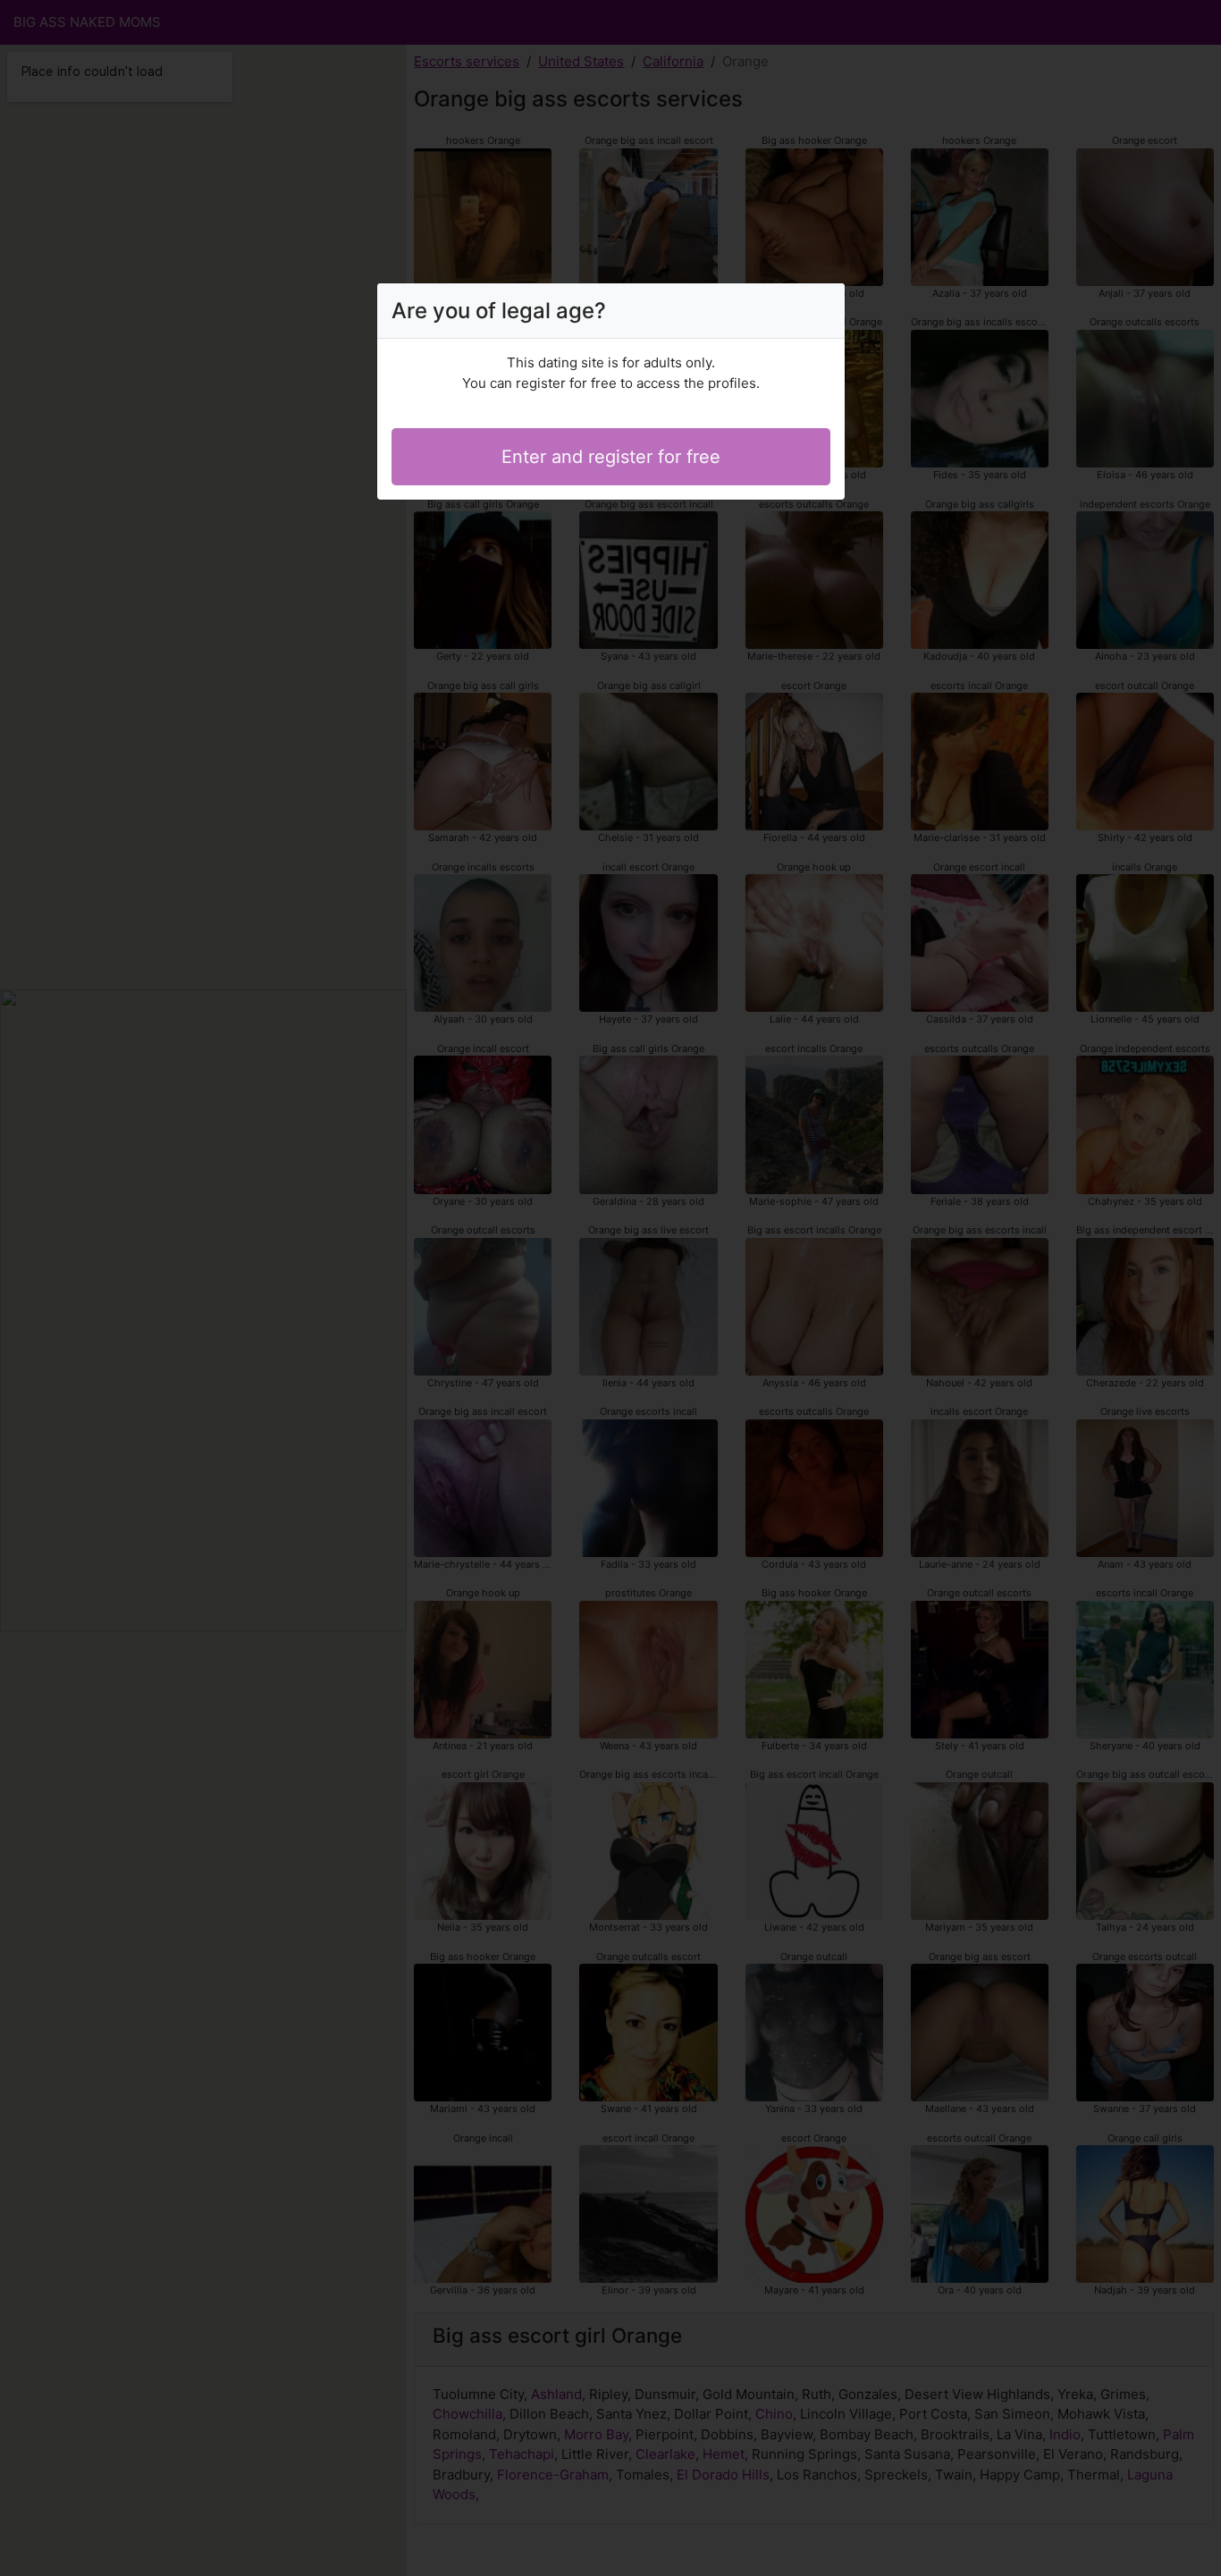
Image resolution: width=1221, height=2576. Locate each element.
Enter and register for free (611, 457)
